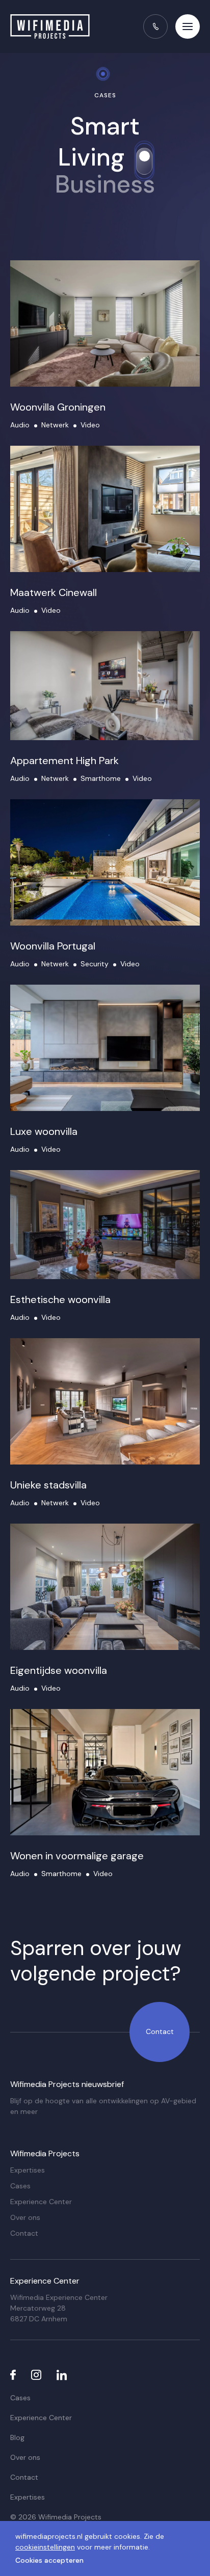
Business (105, 184)
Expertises (28, 2170)
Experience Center (41, 2202)
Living (91, 157)
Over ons (25, 2217)
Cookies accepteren (49, 2560)
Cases (20, 2186)
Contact (160, 2031)
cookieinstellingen (45, 2547)
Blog (17, 2437)
